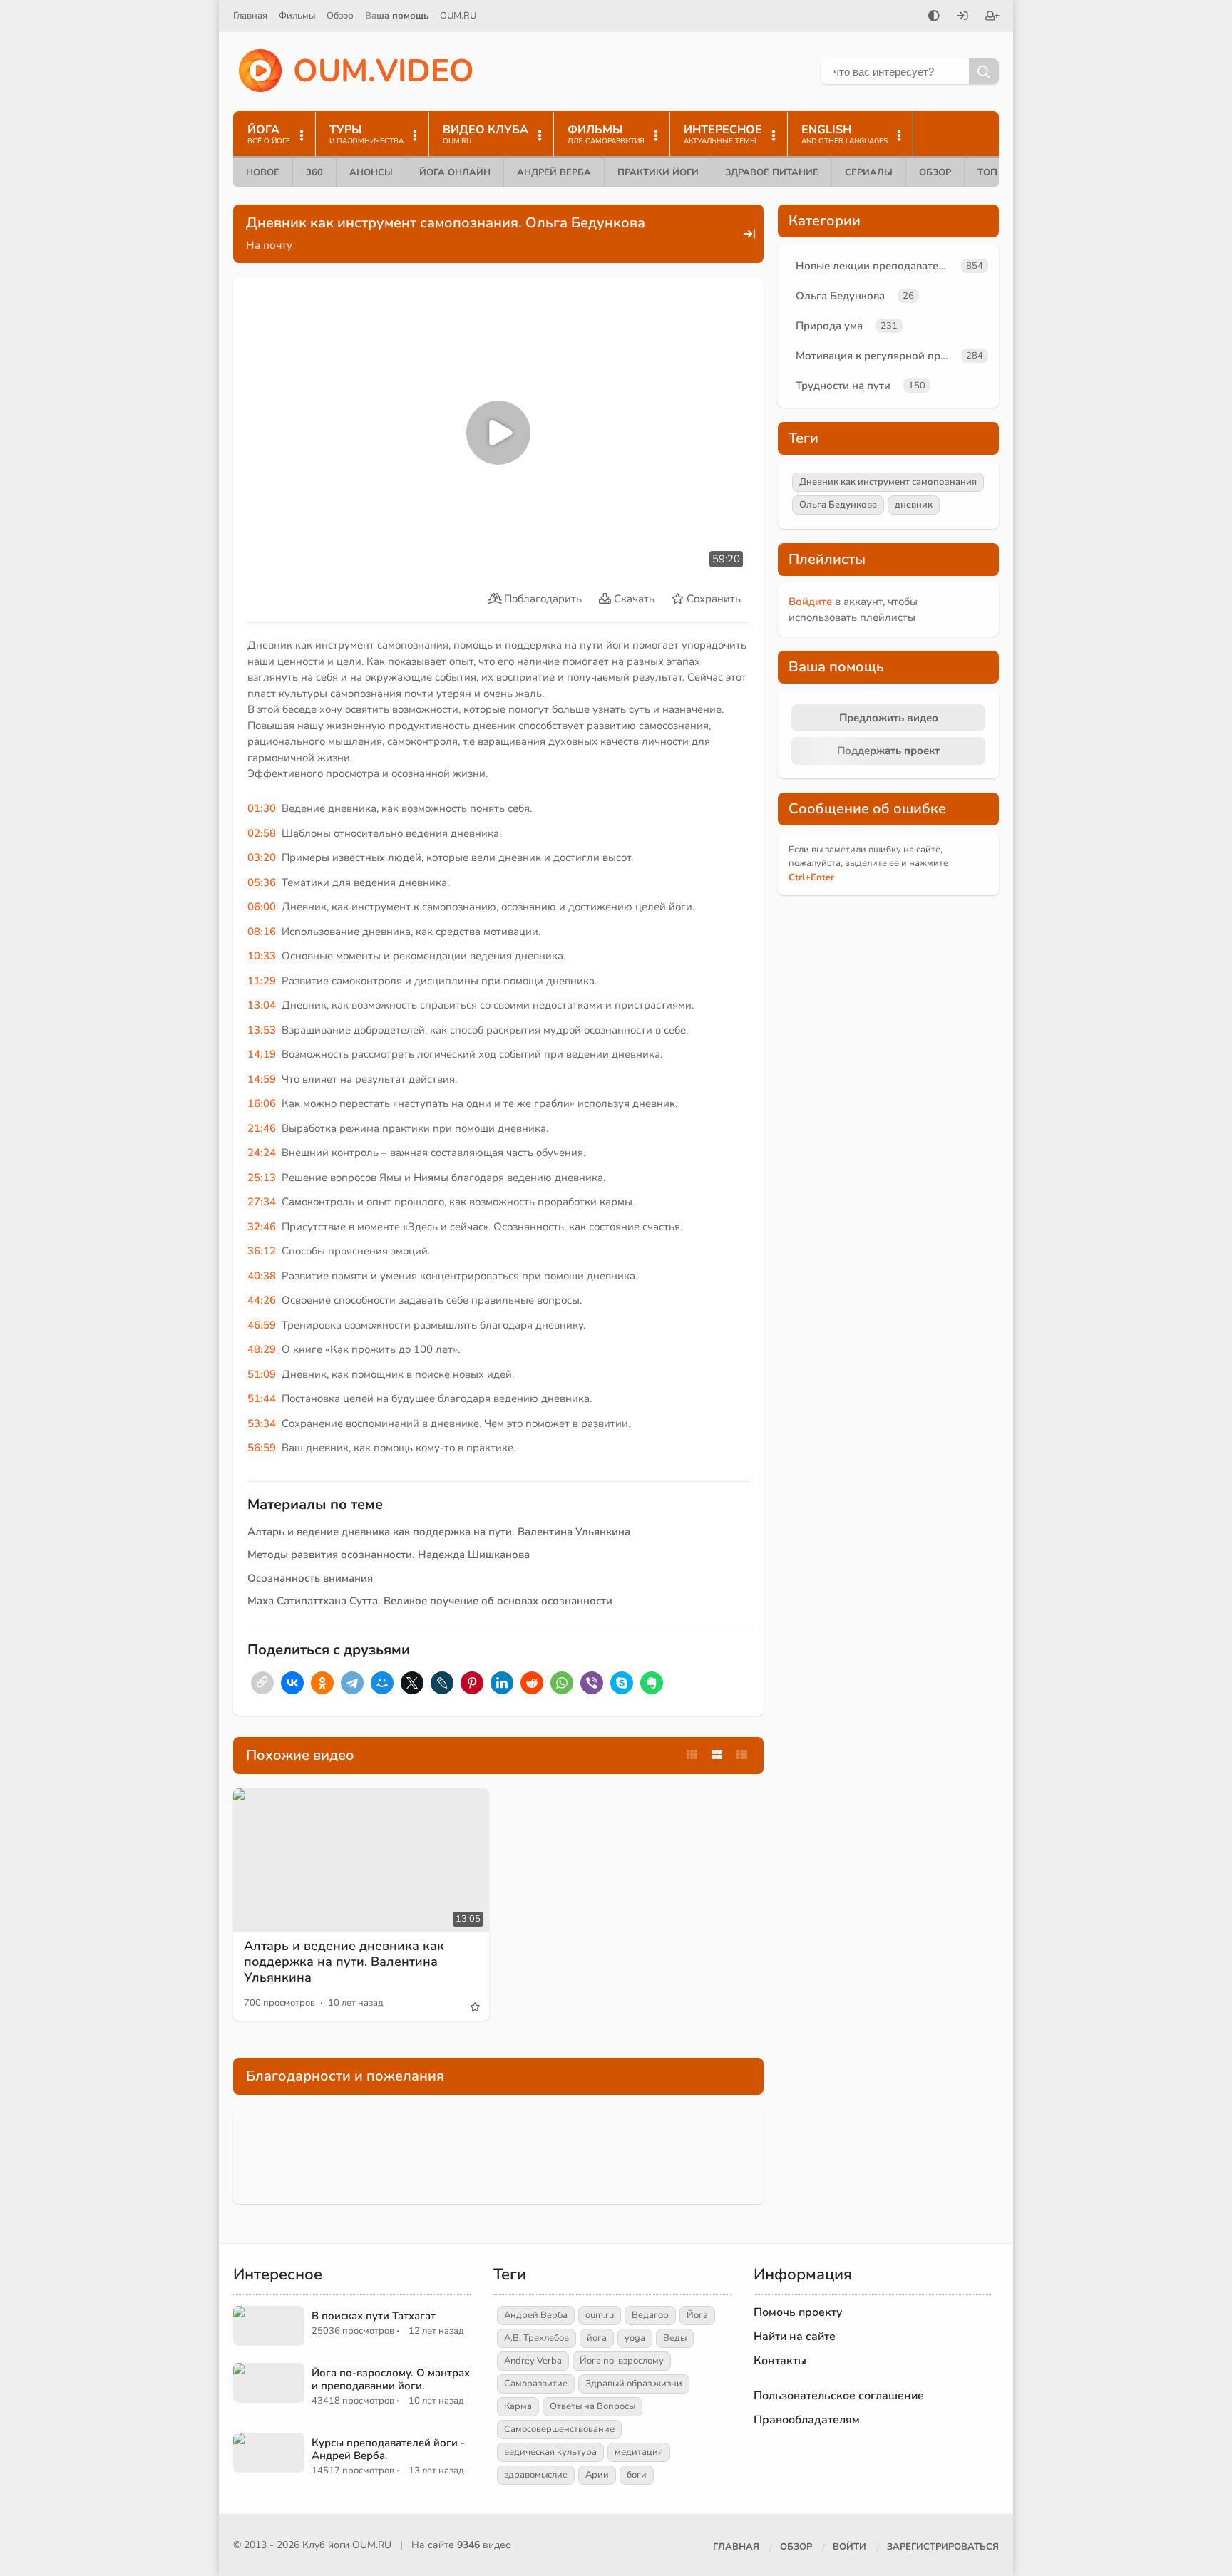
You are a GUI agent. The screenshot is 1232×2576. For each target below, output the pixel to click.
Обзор (340, 16)
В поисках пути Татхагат (374, 2316)
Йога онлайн (455, 172)
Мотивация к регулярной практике (876, 356)
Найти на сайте (795, 2337)
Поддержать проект (888, 751)
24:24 (262, 1153)
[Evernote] (652, 1683)
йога (597, 2338)
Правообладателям (807, 2420)
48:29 (262, 1349)
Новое (263, 172)
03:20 (262, 857)
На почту (269, 245)
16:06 (262, 1103)
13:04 (262, 1005)
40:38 (262, 1276)
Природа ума (829, 326)
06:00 (262, 907)
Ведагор (650, 2315)
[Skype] (622, 1683)
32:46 (262, 1227)
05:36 (262, 882)
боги (637, 2475)
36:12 (262, 1251)
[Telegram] (352, 1683)
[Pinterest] (472, 1683)
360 (314, 172)
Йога (697, 2315)
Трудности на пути (843, 386)
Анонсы (371, 172)
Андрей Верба (554, 172)
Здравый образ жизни (634, 2384)
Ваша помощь (397, 16)
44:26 (262, 1300)
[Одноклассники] (322, 1683)
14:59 (262, 1079)
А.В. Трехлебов (537, 2338)
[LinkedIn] (502, 1683)
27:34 (262, 1202)
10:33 (262, 956)
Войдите (810, 602)
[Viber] (592, 1683)
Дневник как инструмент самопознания (888, 482)
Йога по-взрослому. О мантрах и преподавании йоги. (391, 2379)
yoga (635, 2338)
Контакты (780, 2361)
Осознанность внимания (310, 1578)
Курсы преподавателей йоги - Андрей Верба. (388, 2449)
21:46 (262, 1128)
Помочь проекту (798, 2312)
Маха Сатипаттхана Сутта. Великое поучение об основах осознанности (430, 1601)
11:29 (262, 981)
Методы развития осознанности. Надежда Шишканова (389, 1555)
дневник (914, 505)
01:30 (262, 808)
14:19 (262, 1054)
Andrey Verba (533, 2361)
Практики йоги (658, 172)
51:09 (262, 1374)
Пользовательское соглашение (839, 2396)
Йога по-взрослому (622, 2361)
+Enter (811, 877)
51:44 (262, 1398)
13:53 (262, 1030)
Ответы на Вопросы (592, 2406)
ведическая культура (550, 2452)
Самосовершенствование (559, 2429)
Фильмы (297, 16)
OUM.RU (458, 16)
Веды (675, 2338)
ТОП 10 (995, 172)
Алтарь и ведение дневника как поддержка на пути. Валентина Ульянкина (439, 1532)
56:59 (262, 1448)
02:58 (262, 833)
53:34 (262, 1423)
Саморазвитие (536, 2384)
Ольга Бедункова (840, 296)
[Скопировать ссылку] (262, 1683)
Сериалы (869, 172)
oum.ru (600, 2315)
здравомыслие (536, 2475)
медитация (639, 2452)
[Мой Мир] (382, 1683)
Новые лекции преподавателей (876, 266)
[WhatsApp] (562, 1683)
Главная (250, 16)
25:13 (262, 1178)
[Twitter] (412, 1683)
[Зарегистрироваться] (992, 17)
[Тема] (934, 17)
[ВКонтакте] (292, 1683)
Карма (518, 2406)
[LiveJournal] (442, 1683)
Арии (597, 2475)
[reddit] (532, 1683)
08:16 (262, 932)
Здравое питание (772, 172)
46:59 (262, 1325)
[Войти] (962, 17)
